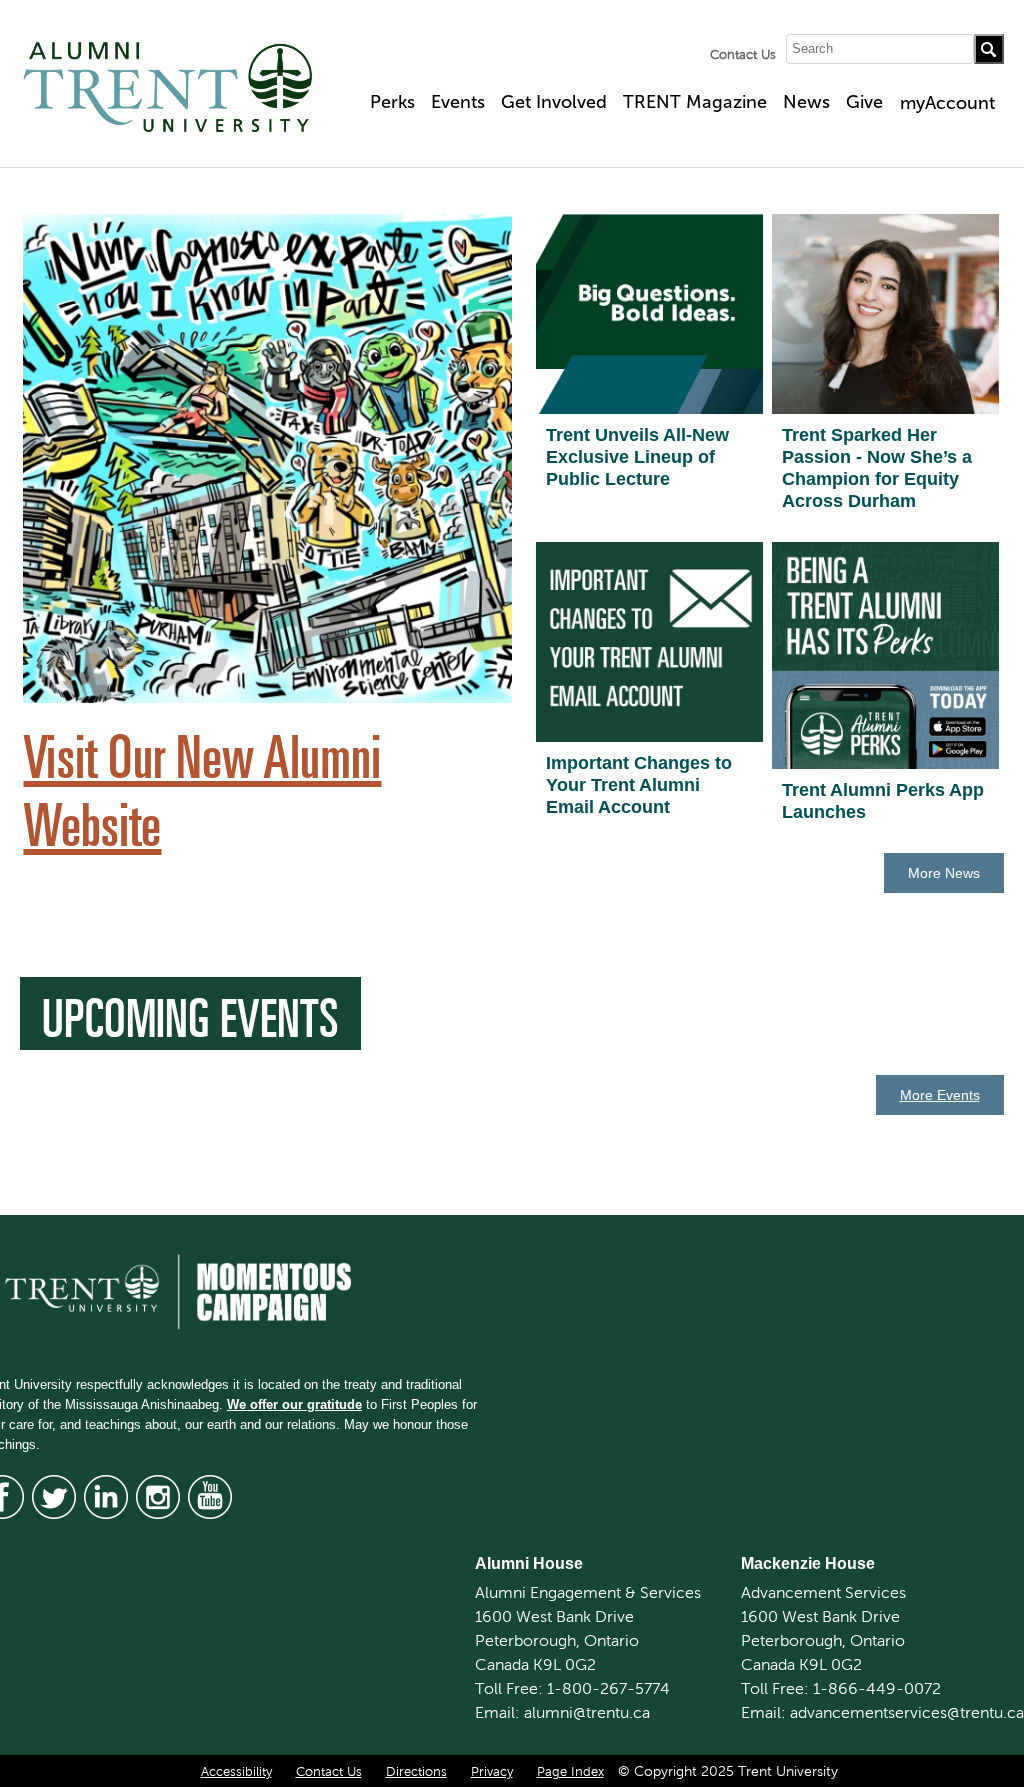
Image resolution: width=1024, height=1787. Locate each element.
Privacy (492, 1772)
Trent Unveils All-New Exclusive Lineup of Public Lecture (637, 457)
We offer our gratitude (294, 1404)
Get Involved (554, 102)
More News (944, 873)
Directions (416, 1772)
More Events (940, 1095)
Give (864, 102)
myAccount (947, 103)
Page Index (570, 1772)
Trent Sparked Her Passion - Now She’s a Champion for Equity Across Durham (877, 468)
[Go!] (989, 49)
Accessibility (236, 1772)
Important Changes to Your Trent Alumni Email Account (639, 785)
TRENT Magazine (695, 102)
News (806, 102)
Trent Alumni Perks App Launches (883, 801)
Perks (392, 102)
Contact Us (743, 55)
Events (458, 102)
